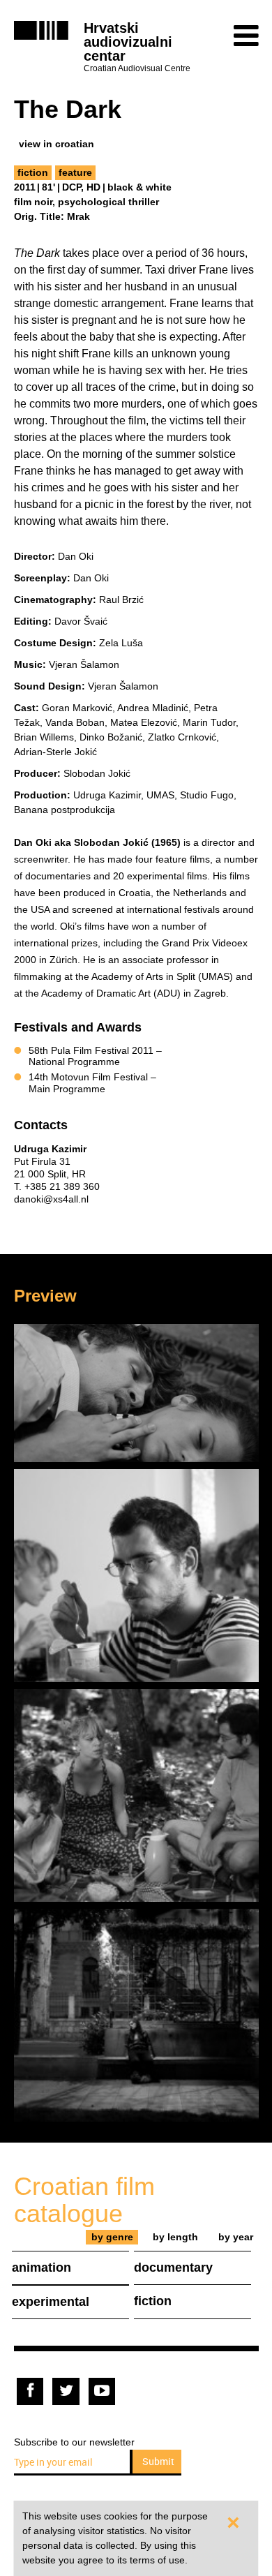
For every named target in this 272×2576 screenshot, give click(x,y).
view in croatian (56, 144)
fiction (33, 172)
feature (75, 172)
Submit (158, 2461)
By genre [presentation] (112, 2237)
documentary (173, 2268)
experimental (51, 2302)
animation (41, 2268)
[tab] (112, 2237)
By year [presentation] (236, 2237)
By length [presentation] (175, 2237)
